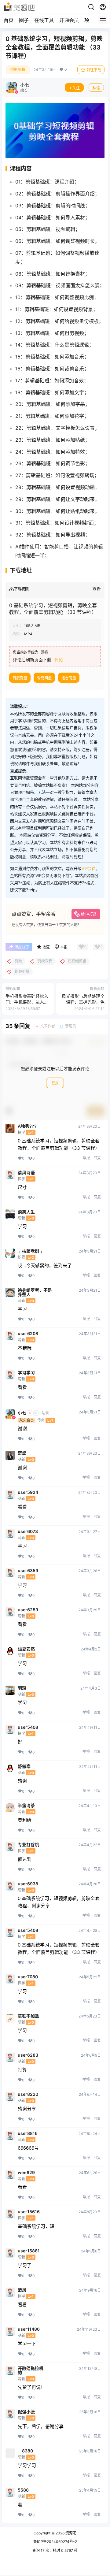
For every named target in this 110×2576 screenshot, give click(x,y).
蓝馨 (22, 1453)
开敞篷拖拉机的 (31, 2370)
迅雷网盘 (69, 678)
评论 (59, 660)
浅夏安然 (26, 1649)
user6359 (28, 1571)
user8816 (28, 2133)
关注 (76, 88)
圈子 (24, 20)
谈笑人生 (26, 1212)
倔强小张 (26, 2412)
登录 (55, 1083)
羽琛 (22, 1688)
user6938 (28, 1884)
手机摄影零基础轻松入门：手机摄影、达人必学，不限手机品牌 (27, 1002)
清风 (22, 2290)
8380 (25, 2451)
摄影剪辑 (18, 70)
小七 (22, 1413)
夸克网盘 (44, 678)
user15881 (29, 2251)
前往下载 (94, 70)
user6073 (28, 1531)
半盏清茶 (26, 1806)
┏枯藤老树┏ (31, 1251)
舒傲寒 (24, 1766)
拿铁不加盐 (28, 2016)
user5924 (28, 1492)
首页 (9, 20)
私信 (96, 88)
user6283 (28, 2055)
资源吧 (70, 2533)
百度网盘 (20, 678)
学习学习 (26, 1373)
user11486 (29, 2329)
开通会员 (69, 20)
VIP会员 (89, 868)
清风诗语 (26, 1173)
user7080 (28, 1977)
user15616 (29, 2212)
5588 (23, 2490)
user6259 (28, 1610)
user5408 (28, 1727)
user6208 (28, 1334)
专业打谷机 (28, 1845)
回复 (97, 1158)
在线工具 (44, 20)
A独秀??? (27, 1126)
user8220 (28, 2094)
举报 (86, 1158)
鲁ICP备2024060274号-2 (55, 2542)
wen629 (26, 2173)
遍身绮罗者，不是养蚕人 (35, 1292)
